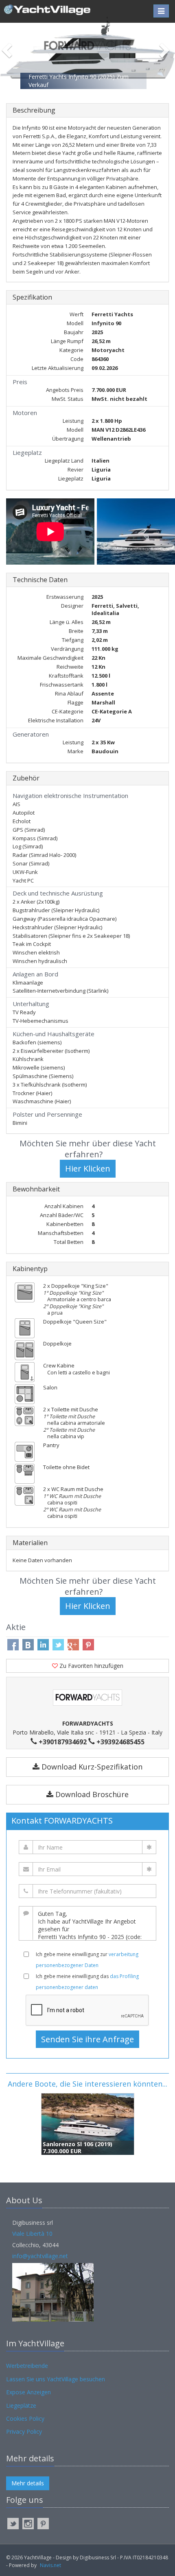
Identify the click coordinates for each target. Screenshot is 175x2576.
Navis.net (50, 2565)
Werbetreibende (27, 2366)
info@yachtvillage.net (40, 2256)
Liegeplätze (21, 2405)
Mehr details (28, 2483)
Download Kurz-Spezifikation (91, 1767)
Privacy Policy (24, 2431)
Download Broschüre (91, 1794)
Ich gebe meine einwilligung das (87, 1982)
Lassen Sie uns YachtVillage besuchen (56, 2379)
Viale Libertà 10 (32, 2234)
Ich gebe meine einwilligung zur (87, 1960)
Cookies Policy (25, 2418)
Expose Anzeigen (28, 2392)
